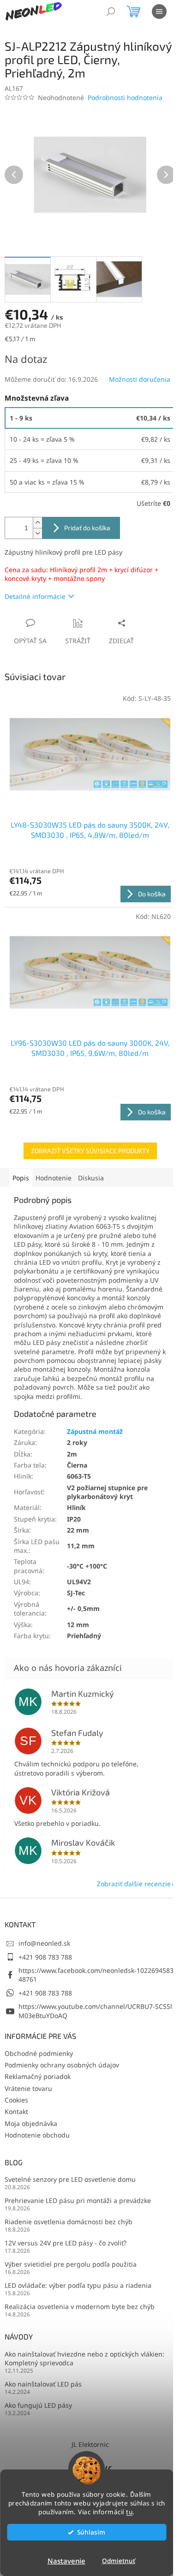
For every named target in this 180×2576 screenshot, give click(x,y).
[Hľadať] (111, 12)
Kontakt (16, 2111)
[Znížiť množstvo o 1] (37, 533)
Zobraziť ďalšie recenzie (134, 1884)
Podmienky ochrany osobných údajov (62, 2065)
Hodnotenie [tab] (54, 1178)
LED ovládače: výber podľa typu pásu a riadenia (78, 2285)
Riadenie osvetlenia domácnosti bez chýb (69, 2222)
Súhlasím (91, 2532)
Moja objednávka (31, 2123)
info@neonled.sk (44, 1943)
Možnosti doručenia (140, 379)
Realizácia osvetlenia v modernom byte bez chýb (80, 2307)
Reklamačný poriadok (38, 2076)
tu (129, 2512)
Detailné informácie (35, 596)
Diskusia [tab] (91, 1178)
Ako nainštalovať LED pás (43, 2384)
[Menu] (159, 12)
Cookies (16, 2100)
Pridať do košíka (87, 528)
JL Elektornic (90, 2444)
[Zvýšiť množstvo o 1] (37, 523)
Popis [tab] (21, 1178)
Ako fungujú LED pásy (38, 2405)
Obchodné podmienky (39, 2053)
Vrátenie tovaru (28, 2088)
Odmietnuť (119, 2561)
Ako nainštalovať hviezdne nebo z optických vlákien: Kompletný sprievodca (84, 2358)
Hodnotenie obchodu (37, 2135)
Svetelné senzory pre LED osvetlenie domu (70, 2179)
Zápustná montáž (95, 1431)
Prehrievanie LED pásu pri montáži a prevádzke (78, 2200)
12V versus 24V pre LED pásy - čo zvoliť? (66, 2243)
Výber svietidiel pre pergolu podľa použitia (71, 2264)
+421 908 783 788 (45, 1957)
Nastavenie (66, 2561)
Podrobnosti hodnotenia (125, 98)
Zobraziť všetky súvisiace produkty (90, 1151)
